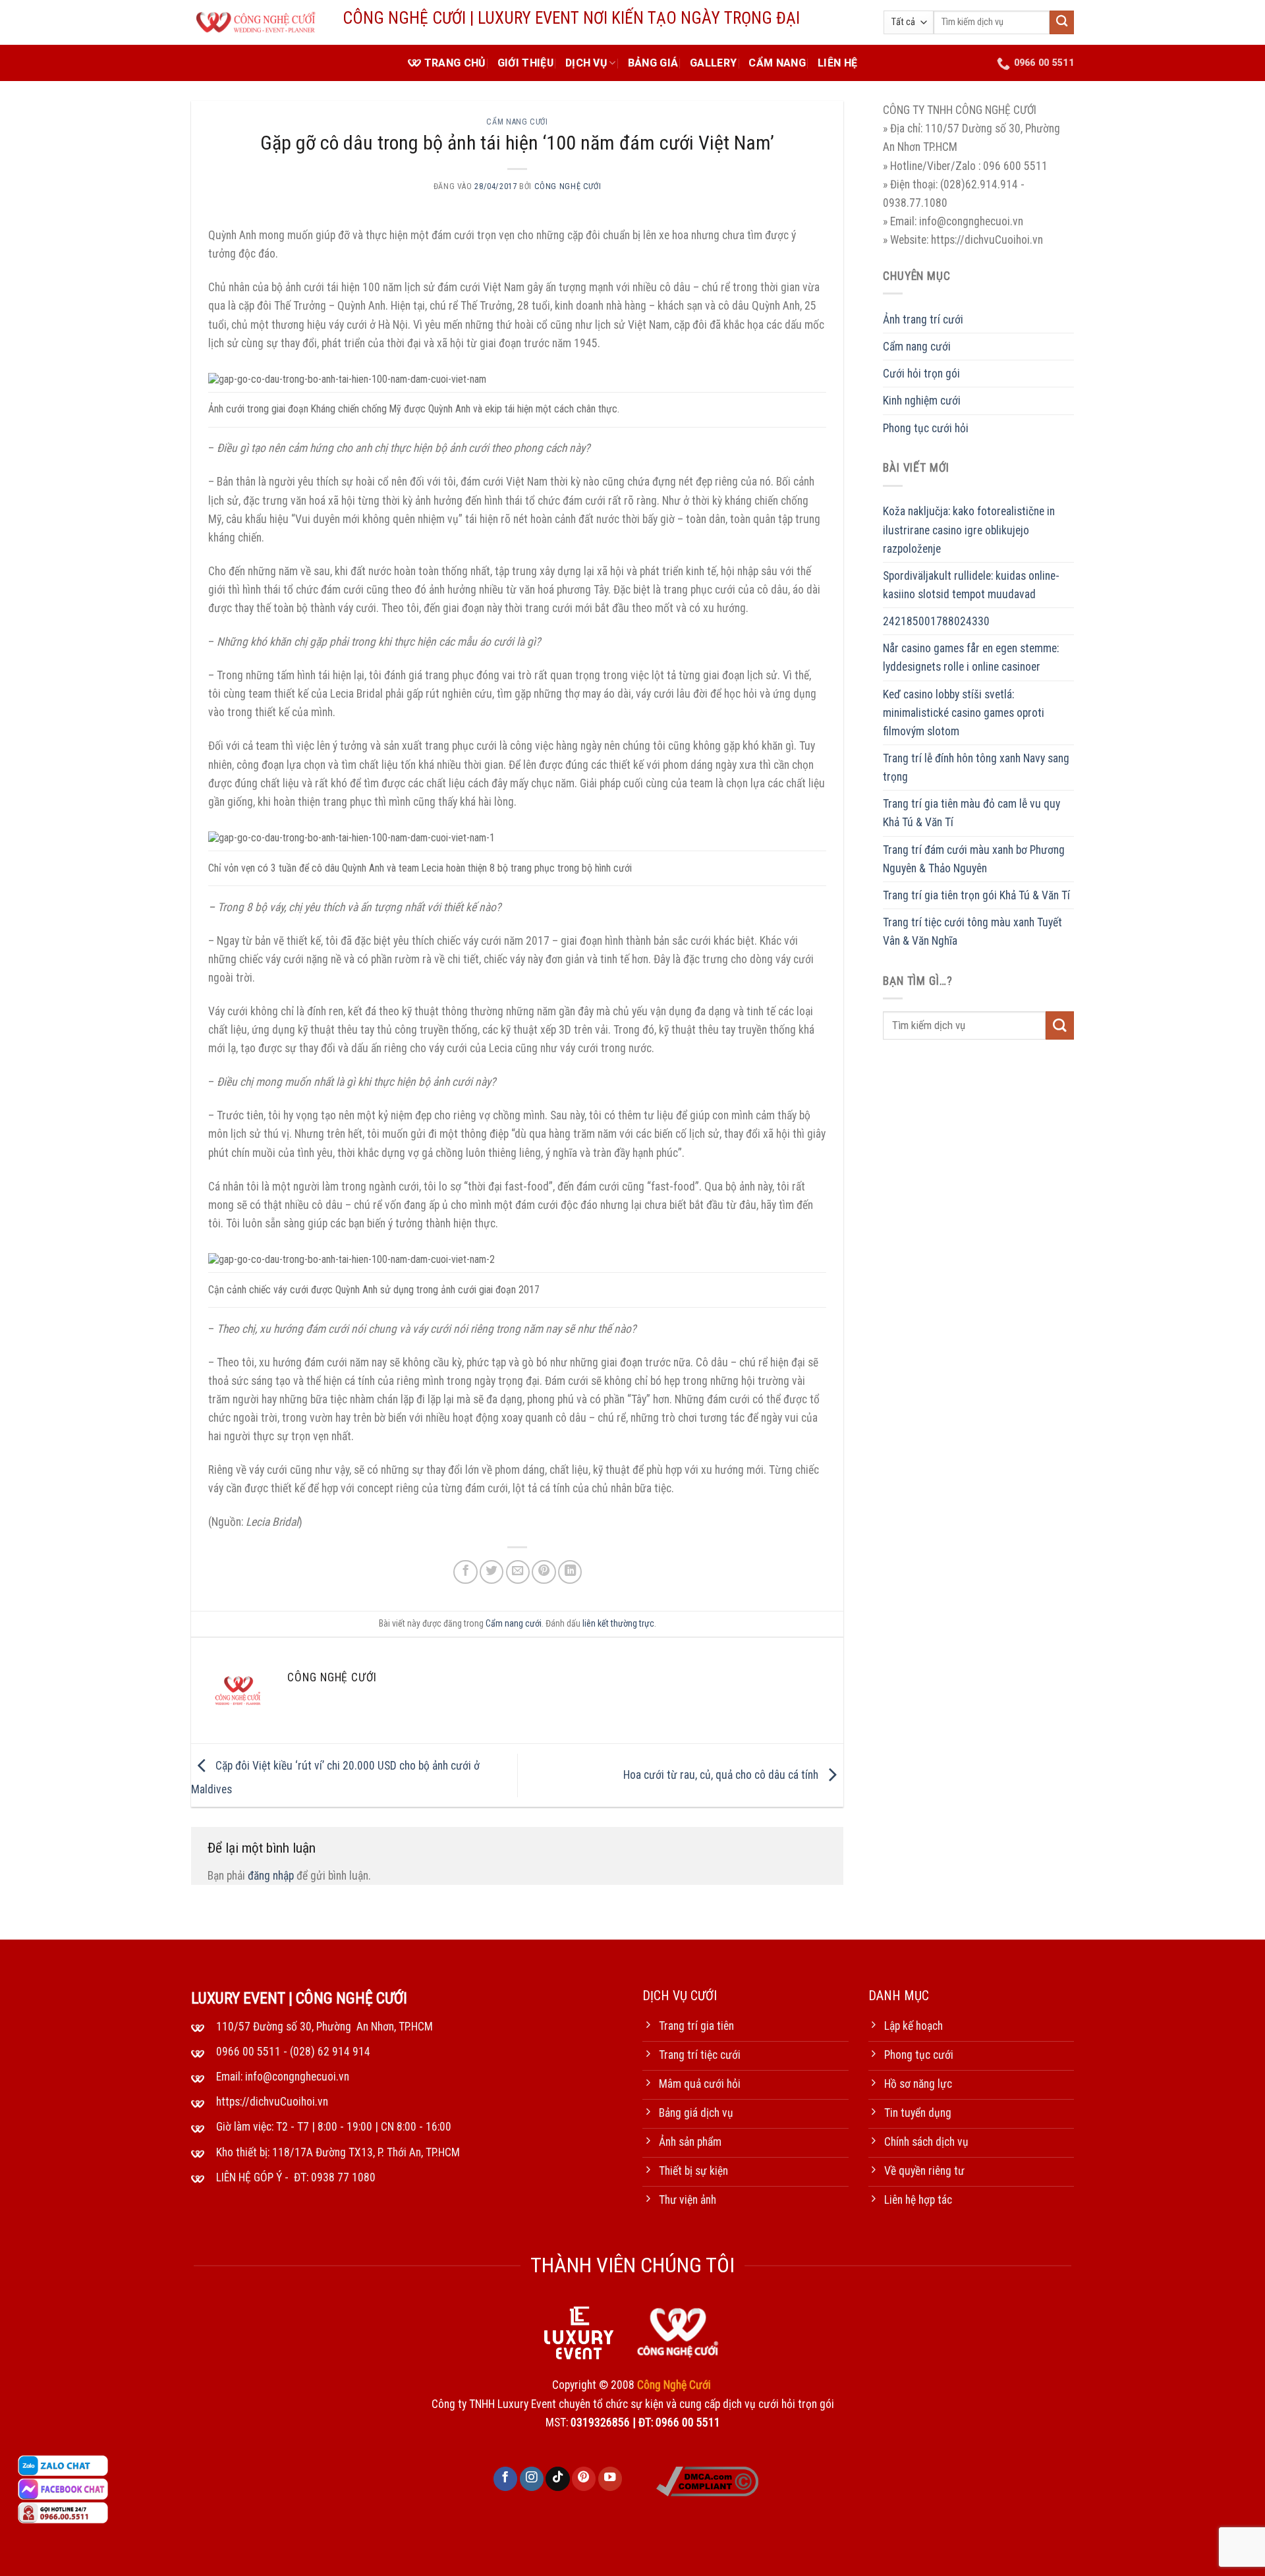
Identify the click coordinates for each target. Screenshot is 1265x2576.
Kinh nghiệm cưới (922, 401)
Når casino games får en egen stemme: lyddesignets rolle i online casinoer (971, 658)
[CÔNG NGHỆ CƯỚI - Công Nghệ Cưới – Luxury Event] (257, 23)
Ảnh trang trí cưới (923, 320)
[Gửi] (1062, 23)
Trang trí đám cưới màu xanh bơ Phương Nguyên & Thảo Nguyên (974, 858)
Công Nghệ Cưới (568, 186)
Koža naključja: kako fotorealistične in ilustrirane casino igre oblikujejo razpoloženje (969, 530)
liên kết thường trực (618, 1623)
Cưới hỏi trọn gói (921, 374)
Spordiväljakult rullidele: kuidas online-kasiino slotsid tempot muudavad (971, 585)
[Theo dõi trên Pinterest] (584, 2479)
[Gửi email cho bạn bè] (518, 1572)
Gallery (713, 63)
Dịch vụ (586, 63)
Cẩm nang (777, 63)
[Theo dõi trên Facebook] (505, 2479)
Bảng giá (653, 63)
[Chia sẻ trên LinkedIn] (570, 1572)
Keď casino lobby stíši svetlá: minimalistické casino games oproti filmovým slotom (964, 712)
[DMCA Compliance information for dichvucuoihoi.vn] (707, 2480)
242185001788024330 (936, 621)
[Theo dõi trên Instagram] (532, 2479)
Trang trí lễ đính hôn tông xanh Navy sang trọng (976, 768)
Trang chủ (455, 63)
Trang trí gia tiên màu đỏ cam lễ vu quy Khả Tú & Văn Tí (971, 813)
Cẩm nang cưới (517, 122)
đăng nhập (271, 1876)
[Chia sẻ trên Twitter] (492, 1572)
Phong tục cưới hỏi (926, 428)
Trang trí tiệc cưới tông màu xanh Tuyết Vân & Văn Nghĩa (972, 932)
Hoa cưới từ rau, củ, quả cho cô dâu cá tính (722, 1775)
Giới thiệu (525, 63)
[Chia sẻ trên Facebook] (465, 1572)
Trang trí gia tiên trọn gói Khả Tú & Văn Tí (976, 895)
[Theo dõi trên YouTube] (610, 2479)
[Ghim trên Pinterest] (544, 1572)
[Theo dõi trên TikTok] (557, 2479)
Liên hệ (837, 63)
